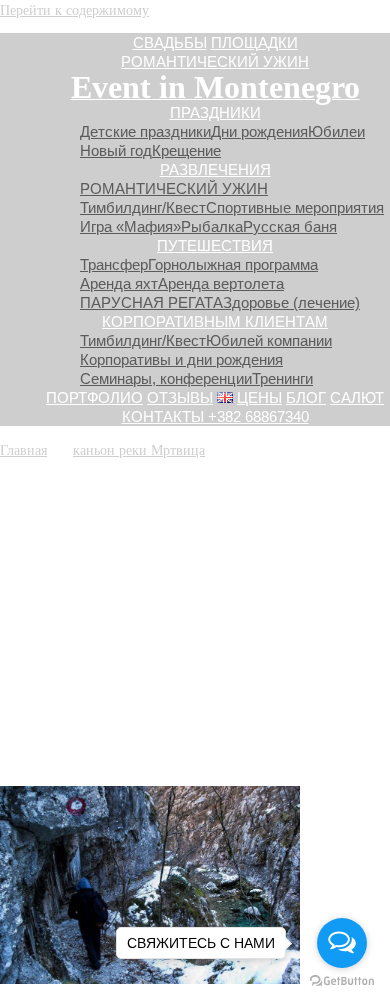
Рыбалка (212, 226)
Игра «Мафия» (130, 226)
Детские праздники (145, 131)
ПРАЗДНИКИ (215, 112)
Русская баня (290, 226)
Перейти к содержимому (74, 9)
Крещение (186, 150)
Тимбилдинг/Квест (143, 207)
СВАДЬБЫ (170, 42)
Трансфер (114, 264)
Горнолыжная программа (233, 264)
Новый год (116, 150)
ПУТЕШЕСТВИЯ (215, 245)
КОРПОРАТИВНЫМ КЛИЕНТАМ (215, 321)
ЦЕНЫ (259, 397)
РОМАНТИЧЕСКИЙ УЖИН (215, 61)
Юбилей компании (269, 340)
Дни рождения (259, 131)
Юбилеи (336, 131)
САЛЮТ (357, 397)
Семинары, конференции (166, 378)
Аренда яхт (119, 283)
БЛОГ (306, 397)
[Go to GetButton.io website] (342, 981)
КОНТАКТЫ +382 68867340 (215, 416)
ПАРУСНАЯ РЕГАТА (151, 302)
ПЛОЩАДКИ (254, 42)
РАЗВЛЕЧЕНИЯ (215, 169)
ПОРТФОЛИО (94, 397)
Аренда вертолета (221, 283)
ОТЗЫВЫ (180, 397)
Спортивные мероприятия (295, 207)
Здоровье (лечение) (291, 302)
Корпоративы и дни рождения (181, 359)
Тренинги (282, 378)
